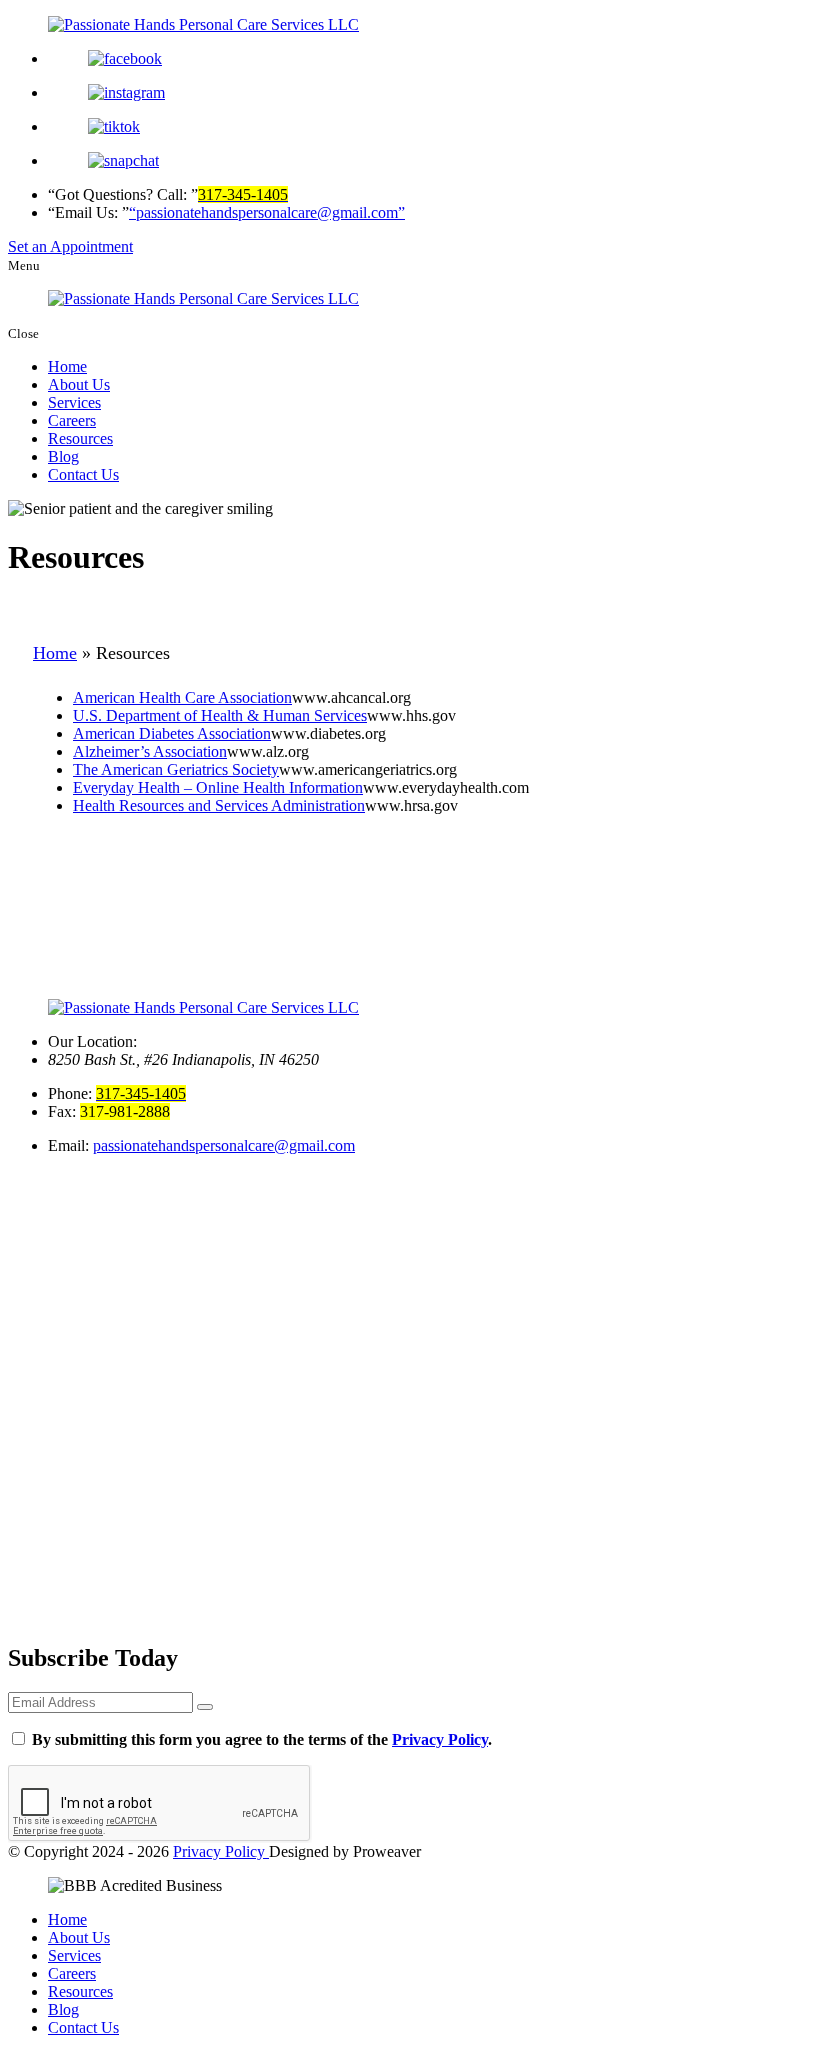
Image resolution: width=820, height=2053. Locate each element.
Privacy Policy (440, 1739)
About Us (79, 384)
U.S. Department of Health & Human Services (220, 715)
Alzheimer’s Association (150, 751)
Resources (80, 438)
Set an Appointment (70, 246)
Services (74, 402)
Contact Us (83, 474)
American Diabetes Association (172, 733)
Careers (72, 420)
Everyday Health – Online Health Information (218, 787)
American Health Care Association (182, 697)
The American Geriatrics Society (176, 769)
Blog (63, 456)
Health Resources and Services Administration (219, 805)
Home (67, 366)
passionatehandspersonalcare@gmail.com (224, 1145)
